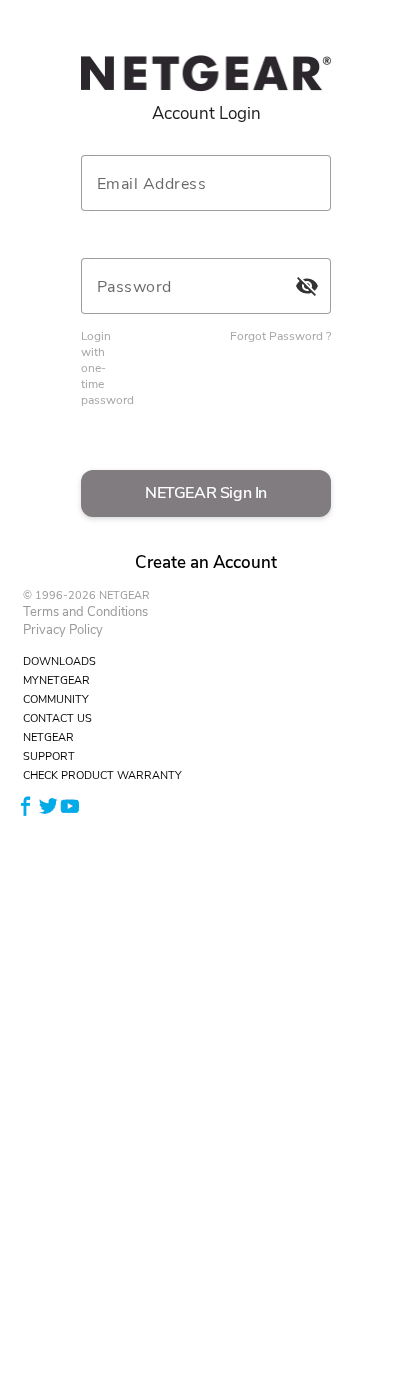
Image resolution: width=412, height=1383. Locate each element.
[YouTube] (70, 805)
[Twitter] (48, 805)
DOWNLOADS (59, 661)
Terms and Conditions (85, 612)
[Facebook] (26, 805)
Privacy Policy (63, 630)
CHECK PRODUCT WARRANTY (102, 775)
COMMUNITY (56, 699)
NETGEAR (48, 737)
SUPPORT (49, 756)
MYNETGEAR (56, 680)
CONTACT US (57, 718)
